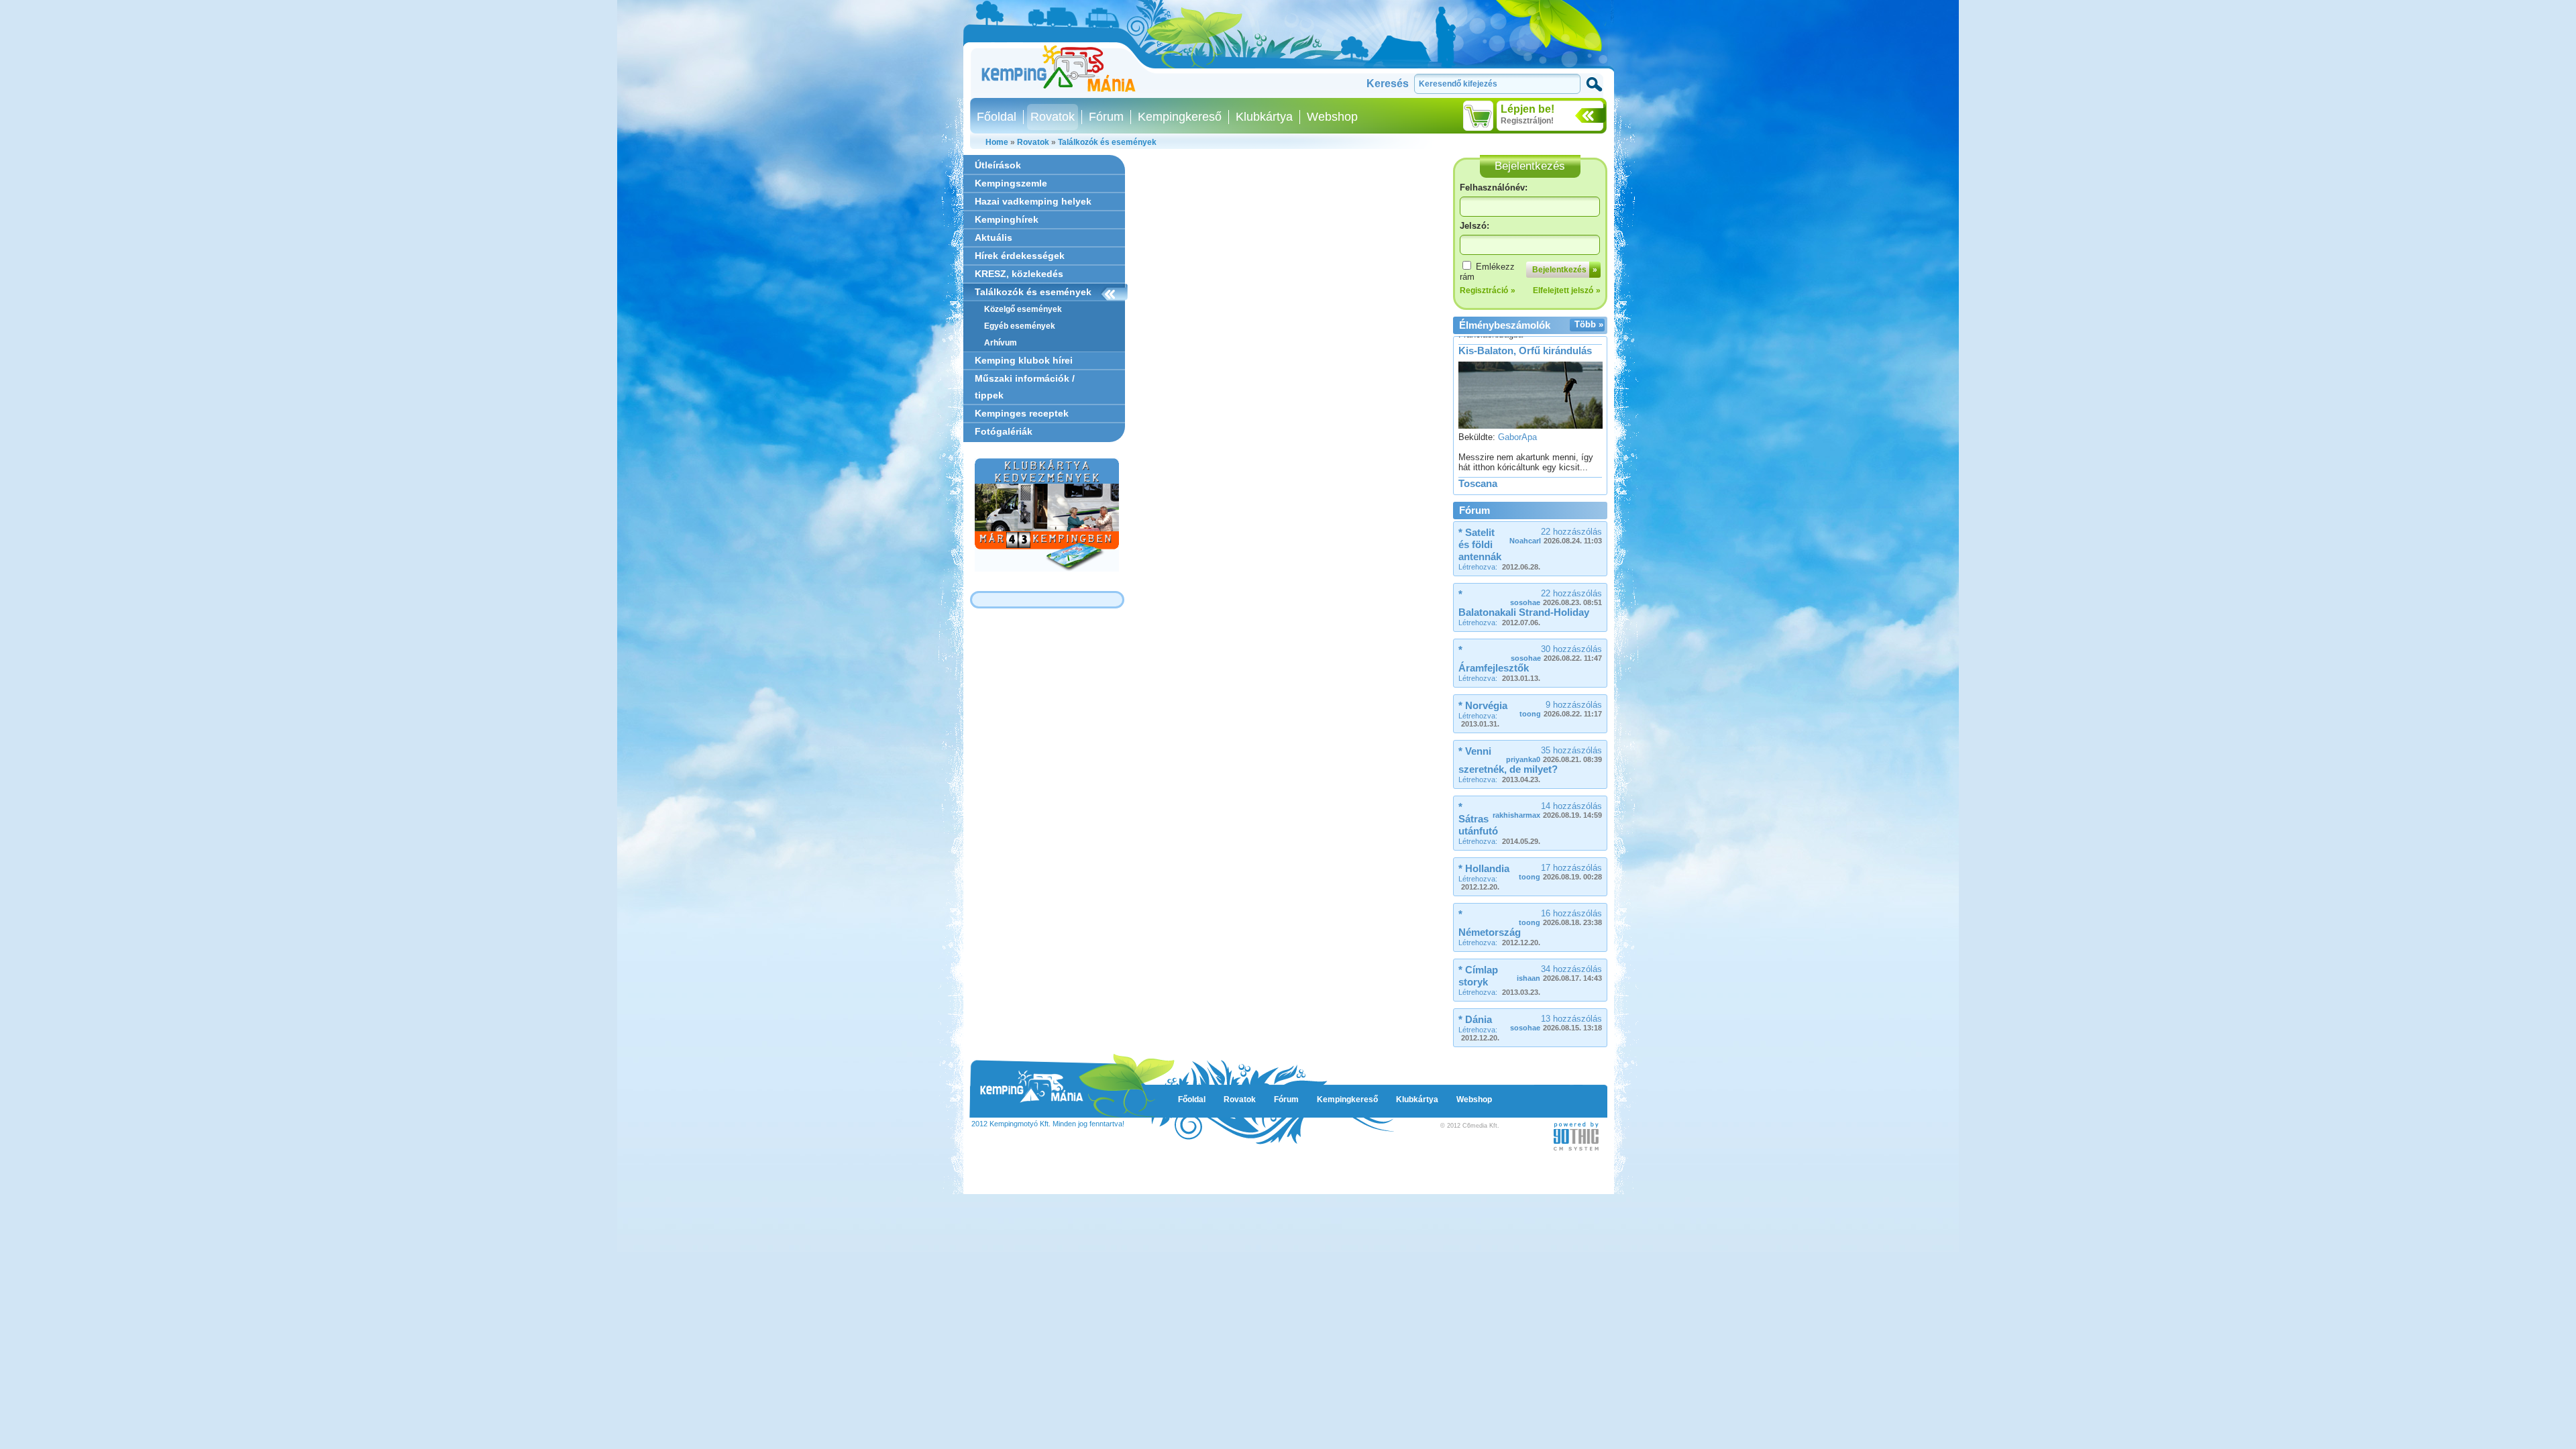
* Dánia (1475, 1019)
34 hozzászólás (1559, 973)
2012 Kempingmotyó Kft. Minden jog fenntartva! (1048, 1124)
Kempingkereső (1180, 117)
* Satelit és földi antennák (1480, 544)
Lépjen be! (1527, 109)
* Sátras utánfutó (1478, 819)
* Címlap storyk (1478, 976)
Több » (1589, 324)
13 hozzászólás (1556, 1023)
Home (997, 142)
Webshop (1332, 117)
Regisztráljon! (1527, 121)
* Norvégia (1483, 705)
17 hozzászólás (1560, 872)
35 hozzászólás (1554, 754)
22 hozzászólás (1556, 536)
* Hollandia (1484, 868)
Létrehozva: (1499, 567)
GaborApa (1517, 393)
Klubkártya (1264, 117)
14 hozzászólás (1547, 810)
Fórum (1106, 117)
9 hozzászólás (1561, 709)
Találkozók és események (1107, 142)
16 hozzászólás (1560, 917)
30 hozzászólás (1556, 653)
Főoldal (997, 117)
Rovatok (1053, 117)
